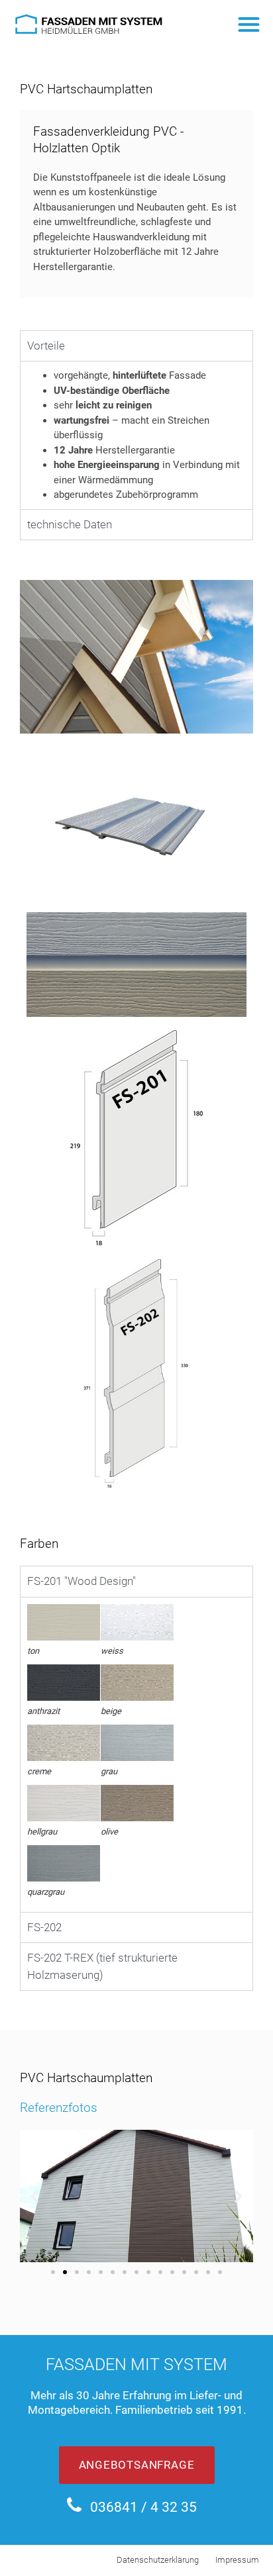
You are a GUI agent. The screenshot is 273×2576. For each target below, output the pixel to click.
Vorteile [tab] (46, 346)
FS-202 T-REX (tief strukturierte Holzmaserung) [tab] (102, 1966)
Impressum (237, 2560)
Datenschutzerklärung (158, 2560)
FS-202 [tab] (44, 1927)
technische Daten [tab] (70, 524)
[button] (249, 24)
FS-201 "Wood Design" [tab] (82, 1581)
